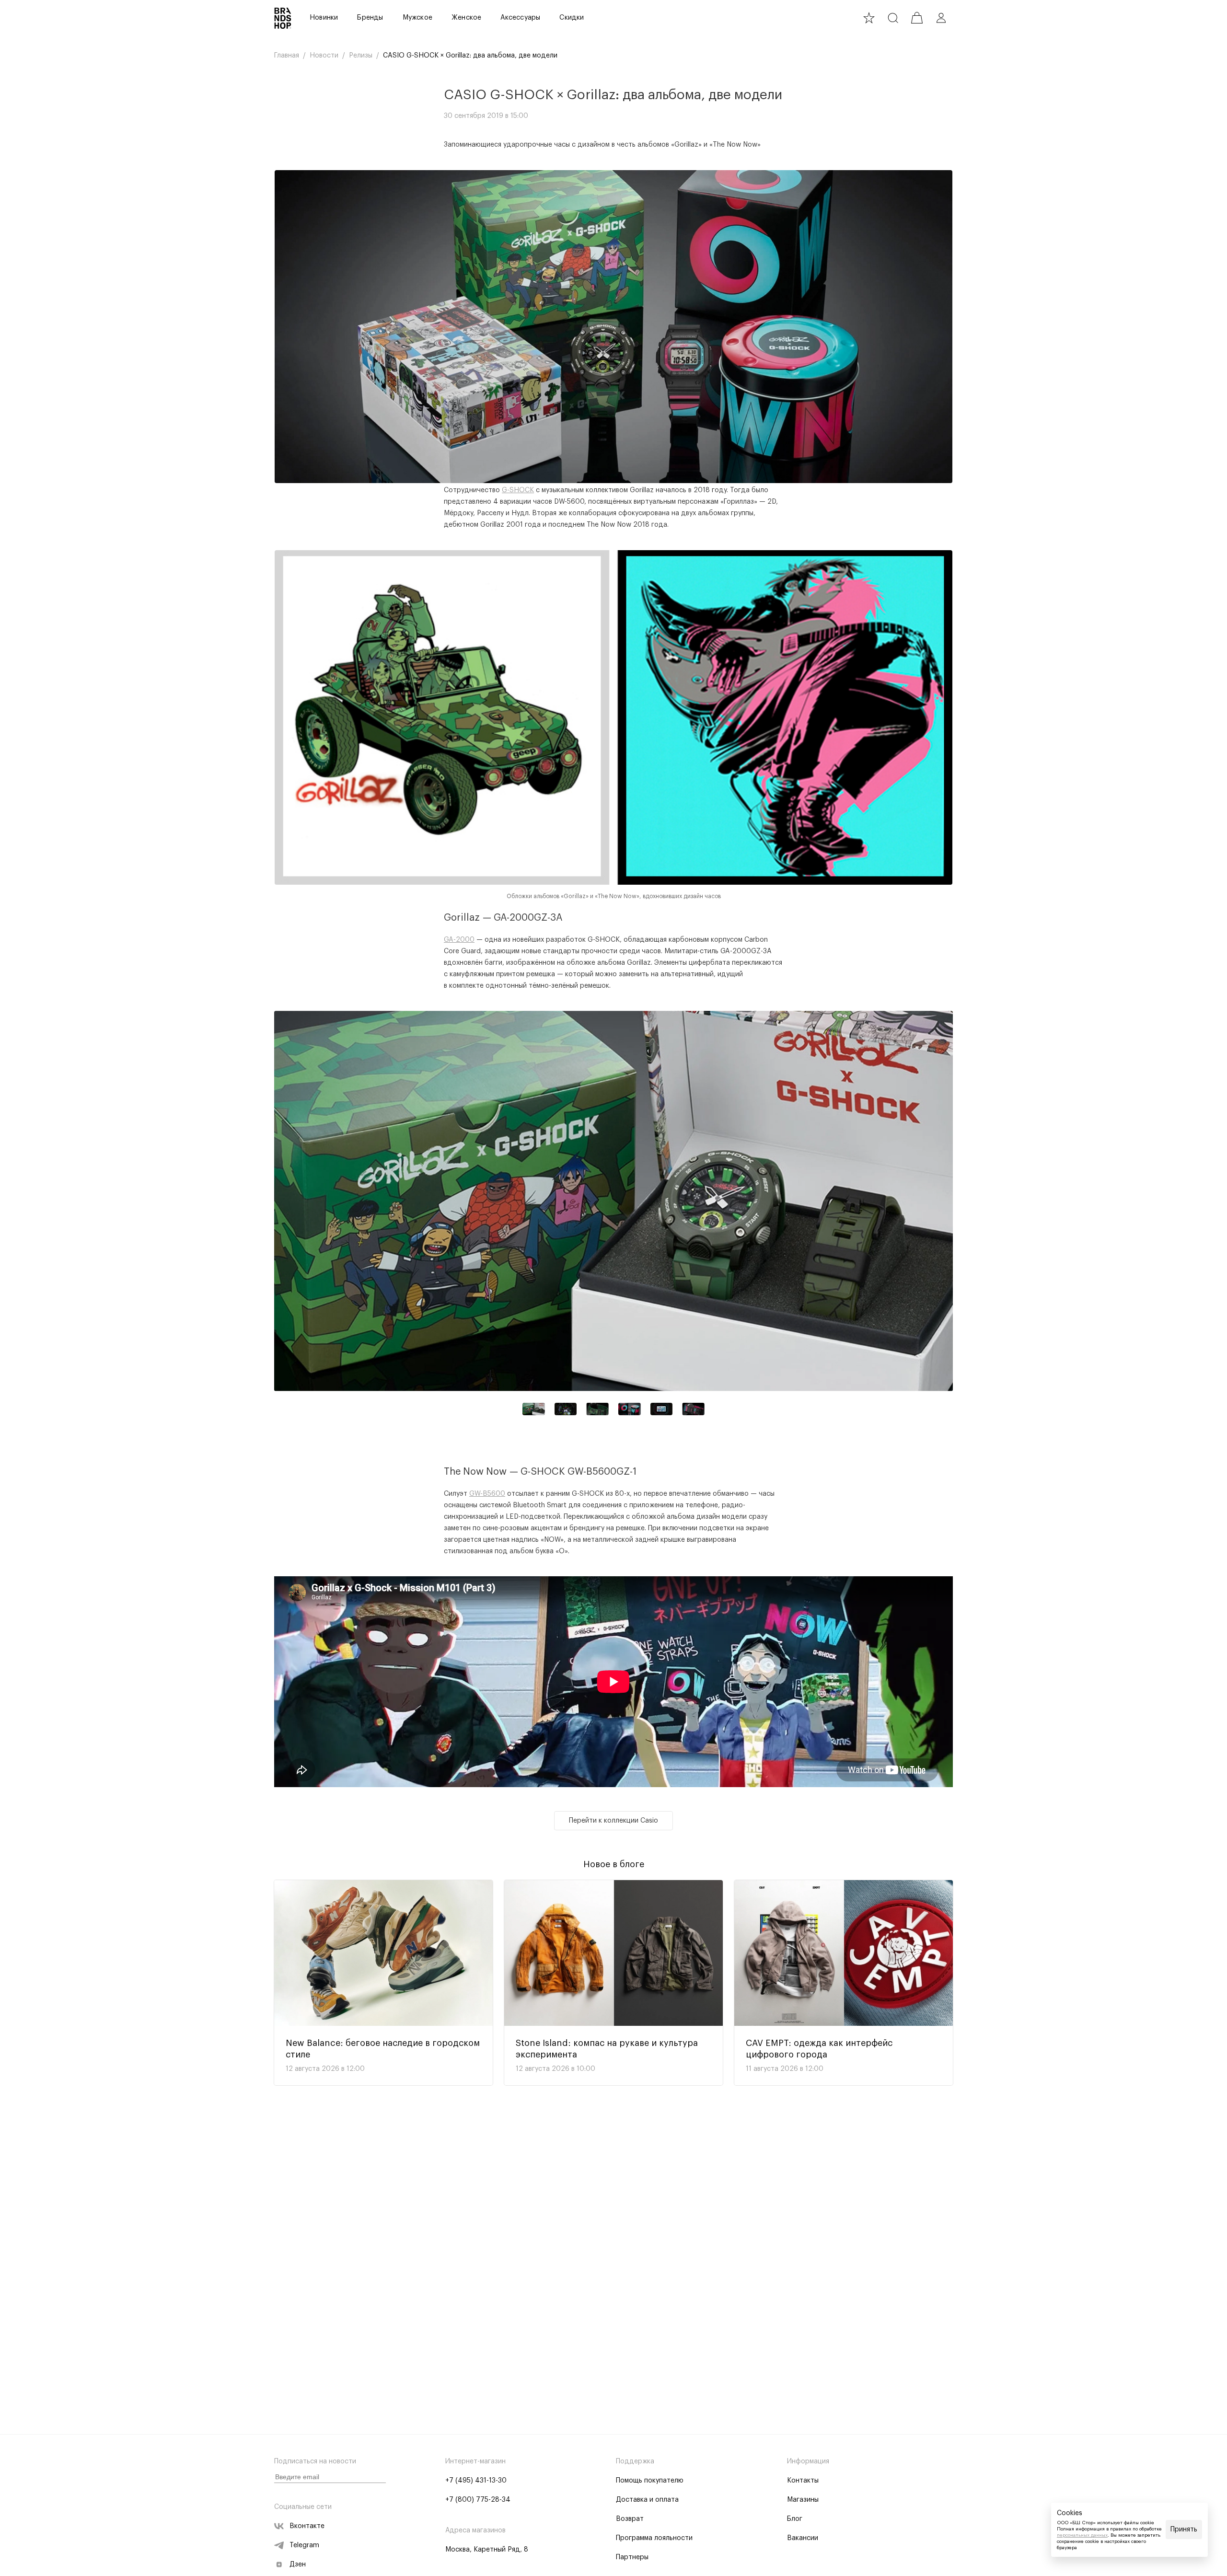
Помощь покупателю (650, 2481)
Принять (1184, 2530)
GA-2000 (459, 940)
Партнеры (632, 2557)
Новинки (324, 18)
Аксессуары (520, 18)
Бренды (370, 18)
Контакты (803, 2481)
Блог (795, 2519)
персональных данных (1082, 2535)
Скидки (572, 18)
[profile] (941, 18)
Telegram (304, 2545)
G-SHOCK (518, 490)
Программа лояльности (654, 2538)
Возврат (630, 2519)
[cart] (917, 18)
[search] (893, 18)
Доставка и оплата (647, 2500)
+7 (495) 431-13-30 (476, 2481)
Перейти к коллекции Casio (613, 1821)
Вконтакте (307, 2526)
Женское (466, 18)
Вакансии (803, 2538)
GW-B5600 (487, 1494)
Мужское (417, 18)
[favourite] (869, 18)
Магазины (803, 2500)
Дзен (298, 2564)
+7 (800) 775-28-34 (478, 2500)
